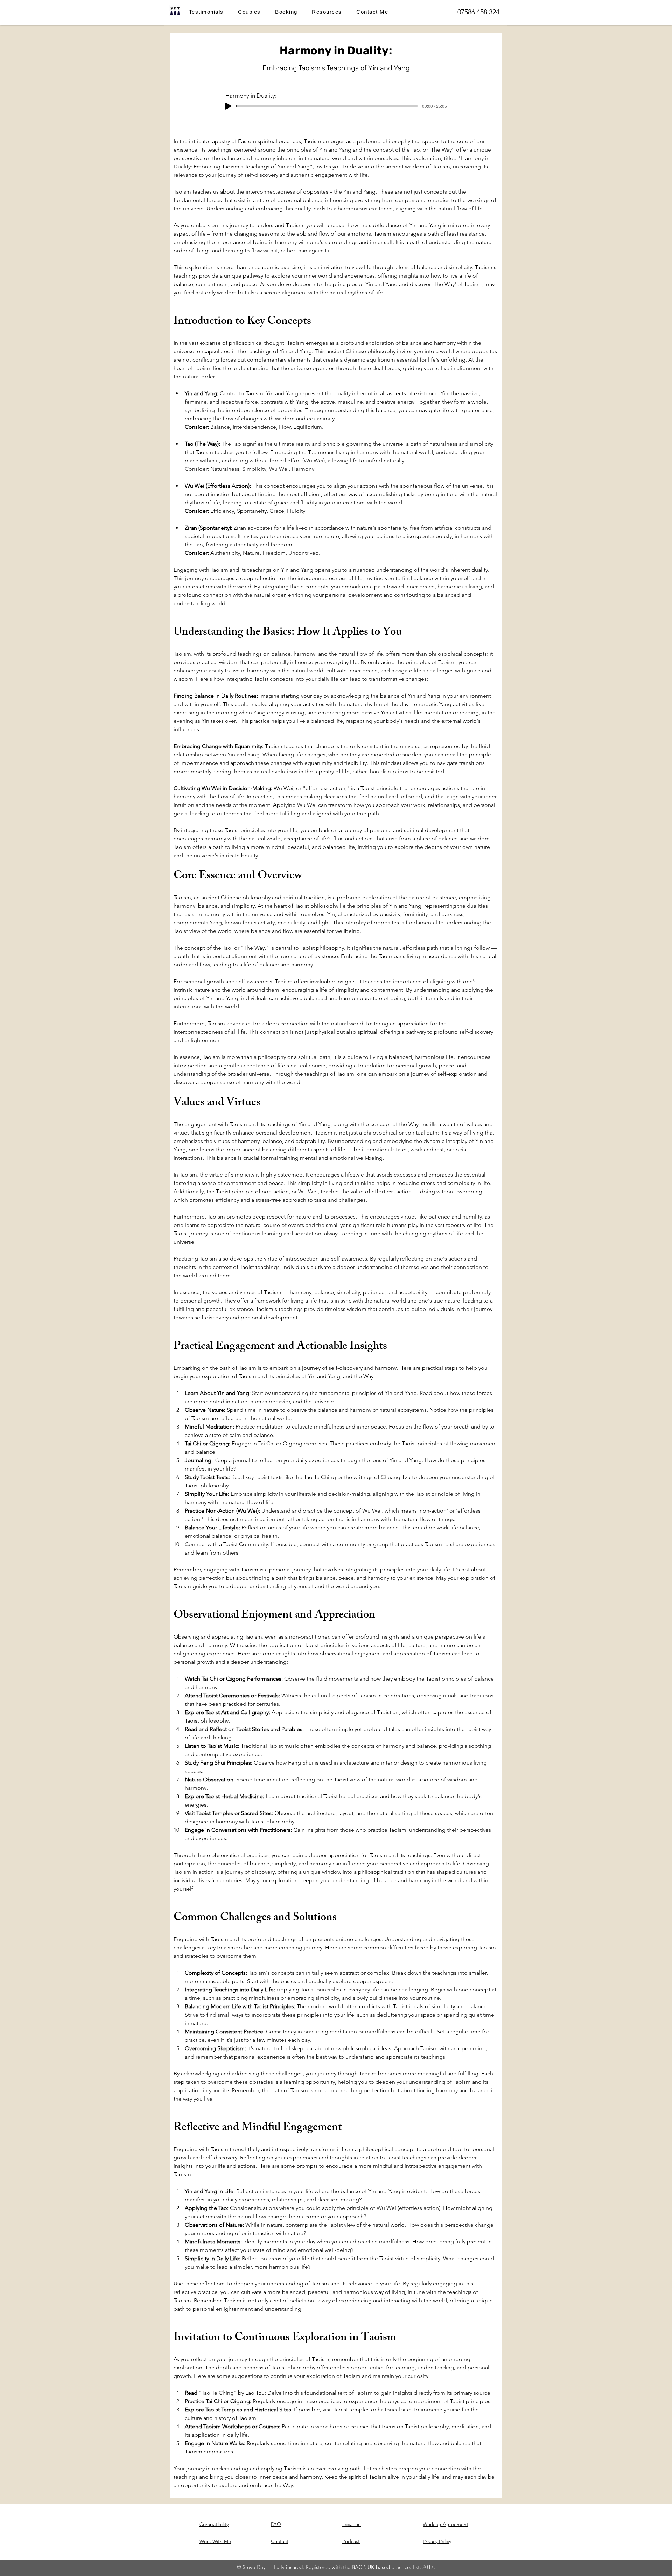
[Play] (229, 106)
